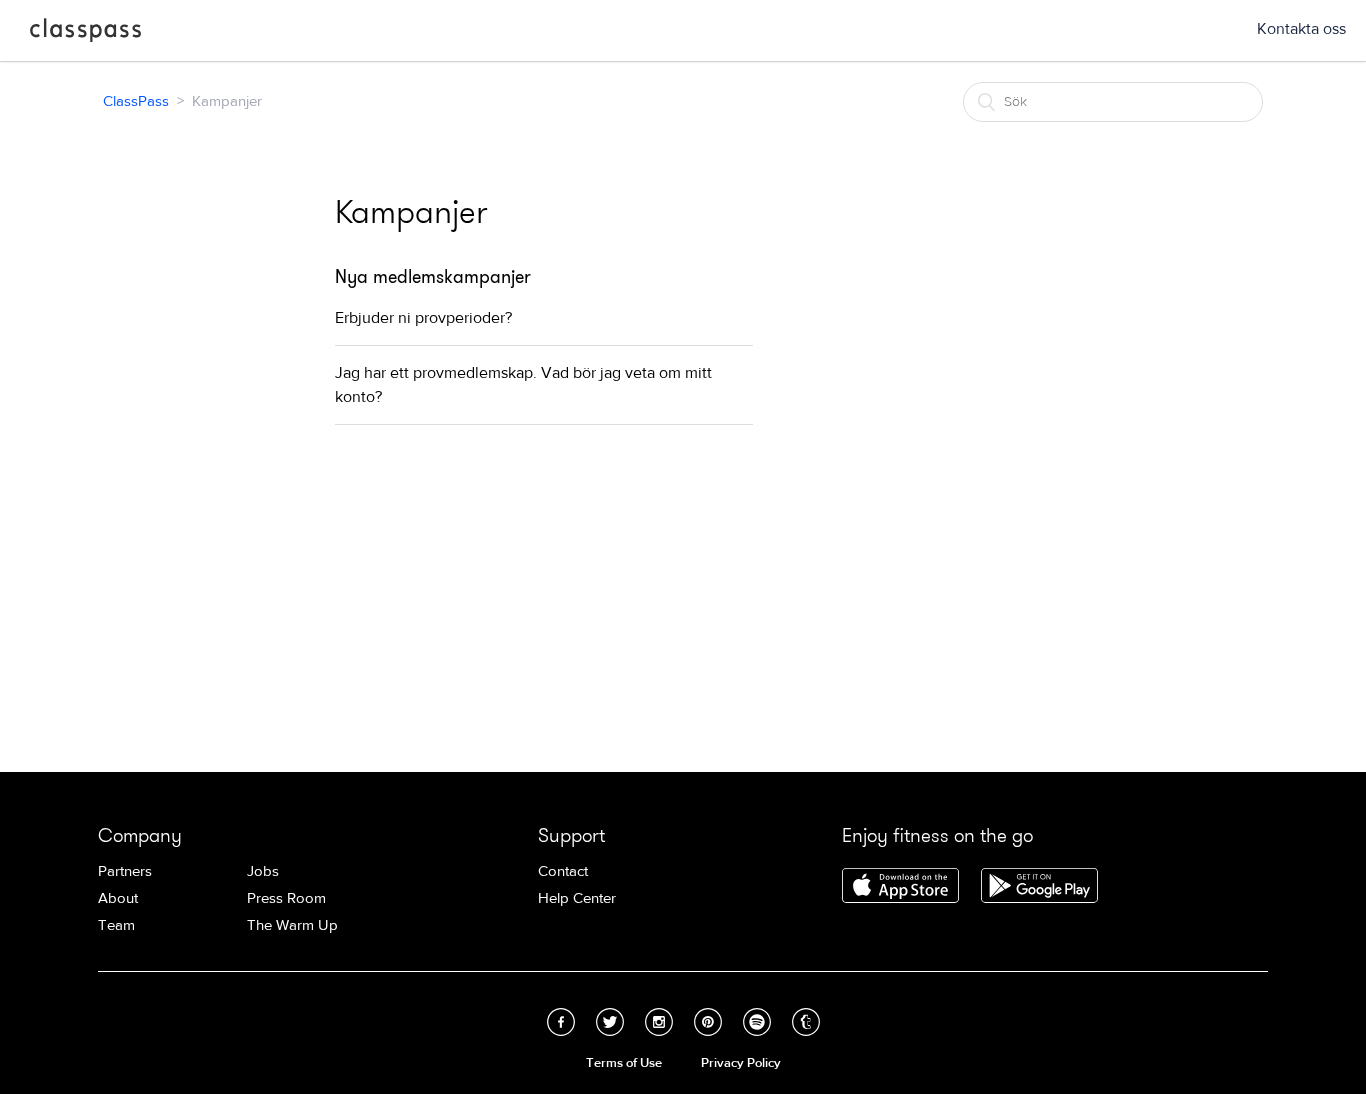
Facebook (561, 1022)
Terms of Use (624, 1063)
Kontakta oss (1301, 29)
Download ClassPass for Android (1039, 887)
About (118, 898)
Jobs (263, 871)
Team (116, 925)
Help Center (577, 898)
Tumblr (806, 1022)
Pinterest (708, 1022)
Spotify (757, 1022)
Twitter (610, 1022)
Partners (125, 871)
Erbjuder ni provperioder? (423, 318)
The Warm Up (292, 925)
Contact (563, 871)
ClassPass (85, 34)
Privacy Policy (741, 1063)
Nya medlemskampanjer (433, 277)
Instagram (659, 1022)
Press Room (286, 898)
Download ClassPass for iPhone (900, 887)
